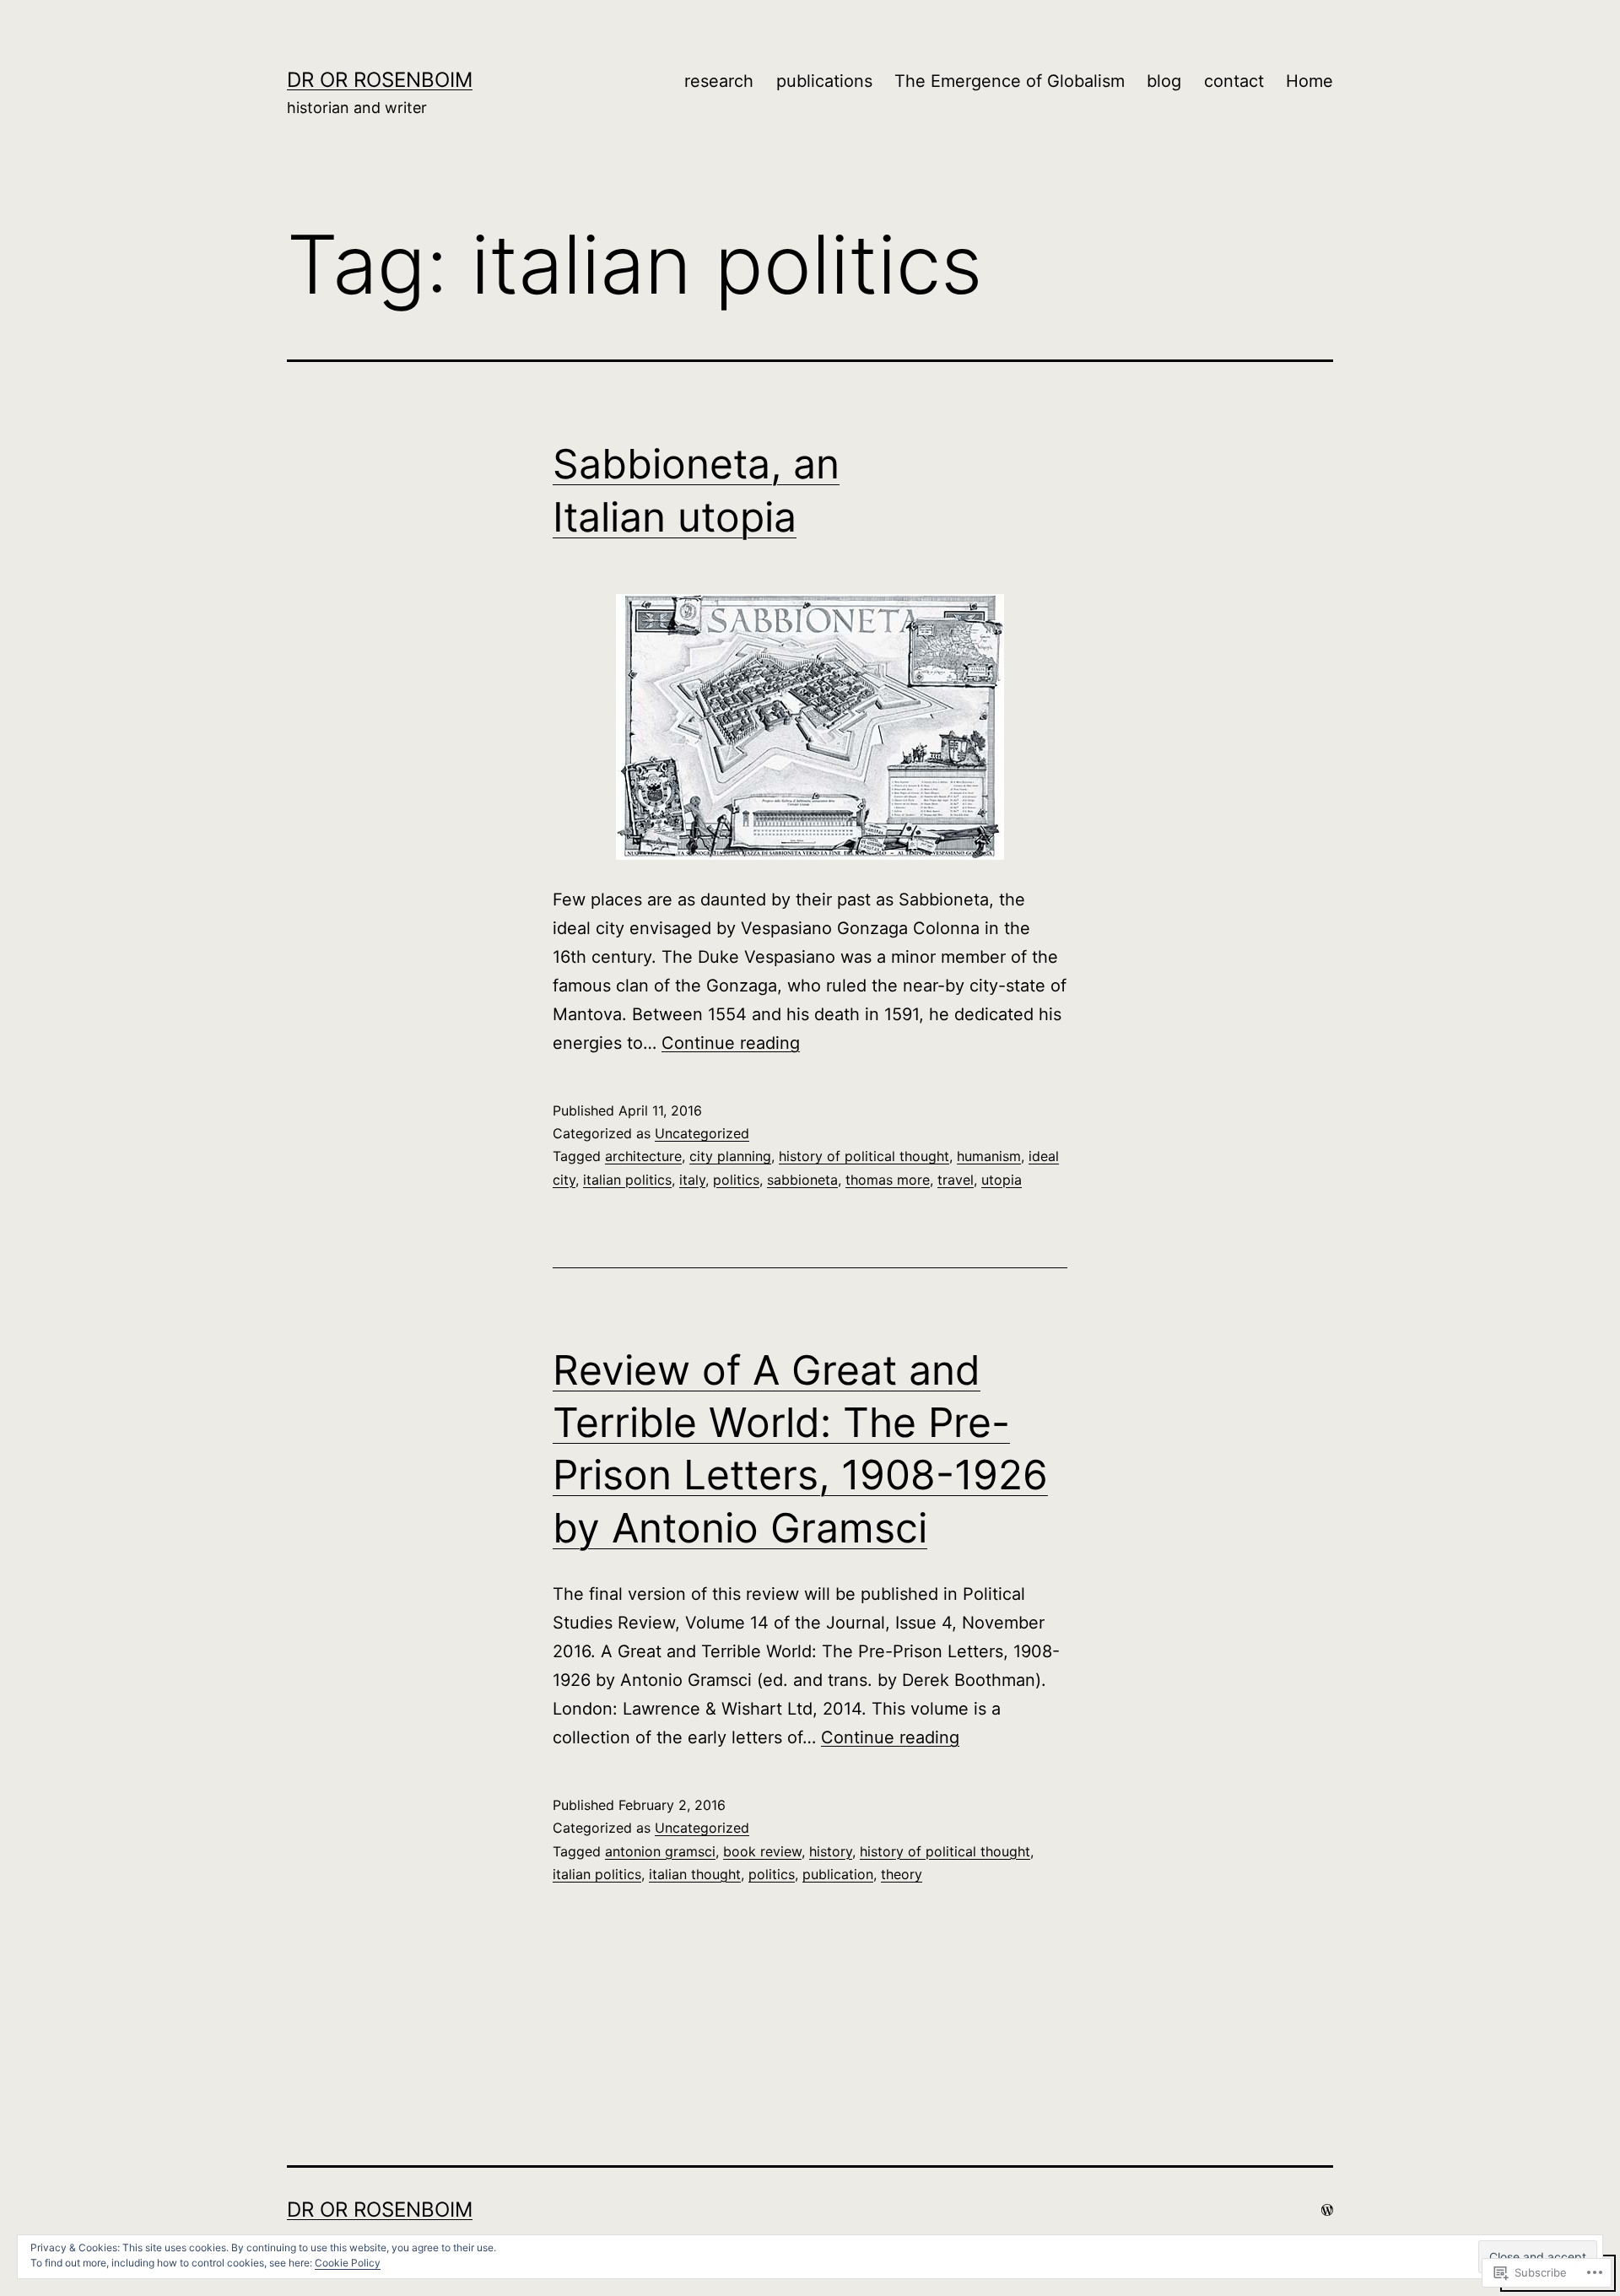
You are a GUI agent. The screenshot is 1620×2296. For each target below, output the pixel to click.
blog (1164, 81)
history (831, 1851)
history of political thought (864, 1156)
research (719, 81)
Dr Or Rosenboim (380, 80)
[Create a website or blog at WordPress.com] (1327, 2210)
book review (762, 1851)
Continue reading (731, 1043)
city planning (730, 1156)
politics (736, 1180)
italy (692, 1180)
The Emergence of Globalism (1010, 81)
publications (824, 81)
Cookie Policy (348, 2263)
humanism (989, 1156)
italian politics (627, 1180)
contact (1234, 81)
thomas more (888, 1180)
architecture (643, 1156)
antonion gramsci (660, 1851)
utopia (1002, 1180)
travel (956, 1180)
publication (838, 1874)
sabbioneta (802, 1180)
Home (1309, 81)
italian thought (695, 1874)
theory (902, 1874)
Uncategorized (702, 1133)
